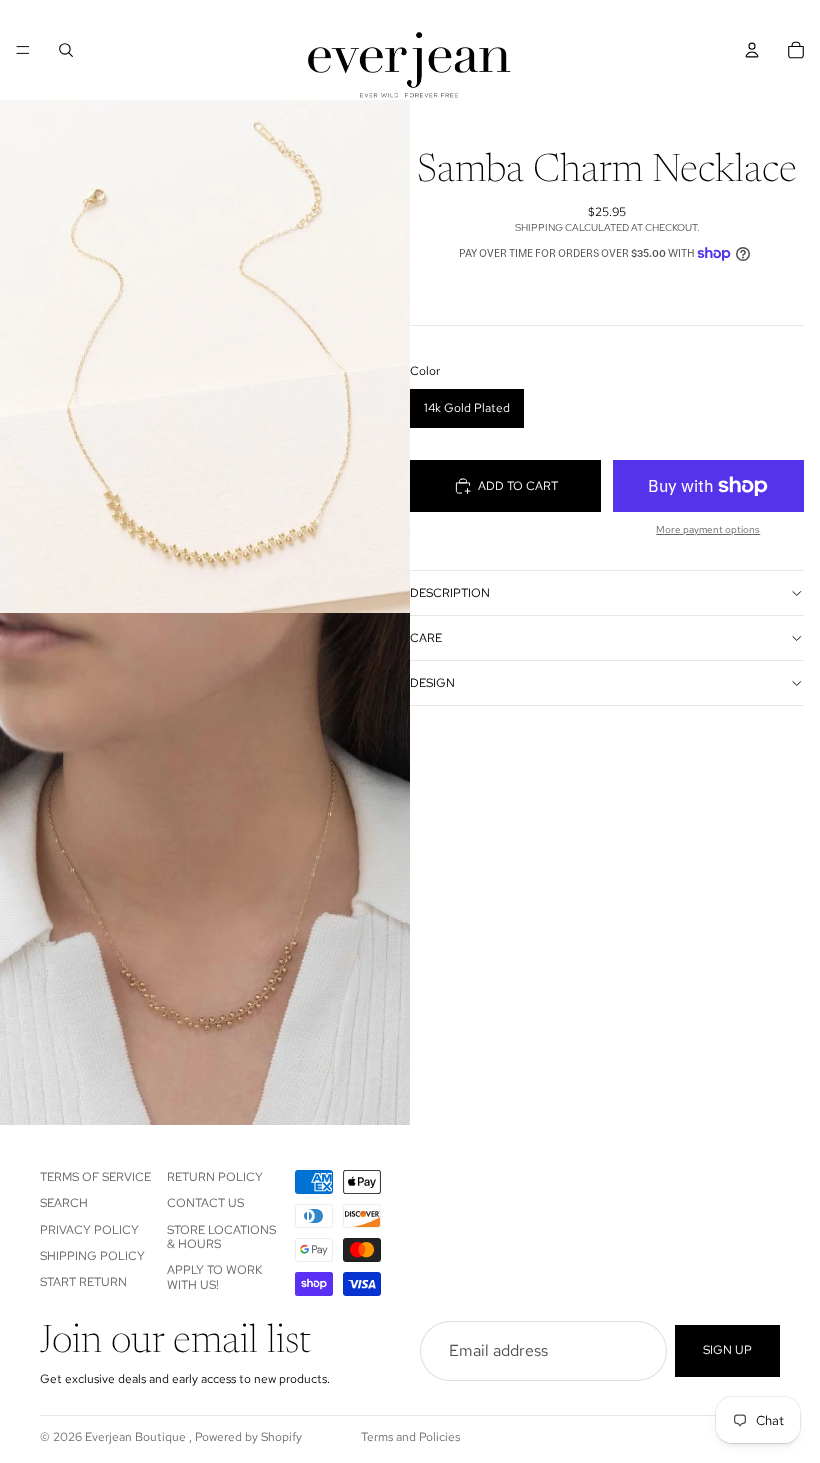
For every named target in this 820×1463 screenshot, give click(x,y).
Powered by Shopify (248, 1437)
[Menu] (23, 50)
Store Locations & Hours (221, 1237)
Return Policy (215, 1177)
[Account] (752, 50)
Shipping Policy (92, 1256)
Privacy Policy (89, 1230)
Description (450, 593)
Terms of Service (95, 1177)
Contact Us (205, 1203)
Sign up (727, 1350)
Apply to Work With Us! (214, 1278)
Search (64, 1203)
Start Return (83, 1283)
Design (432, 683)
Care (426, 638)
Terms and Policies (410, 1437)
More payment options (708, 529)
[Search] (66, 50)
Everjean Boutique (137, 1437)
